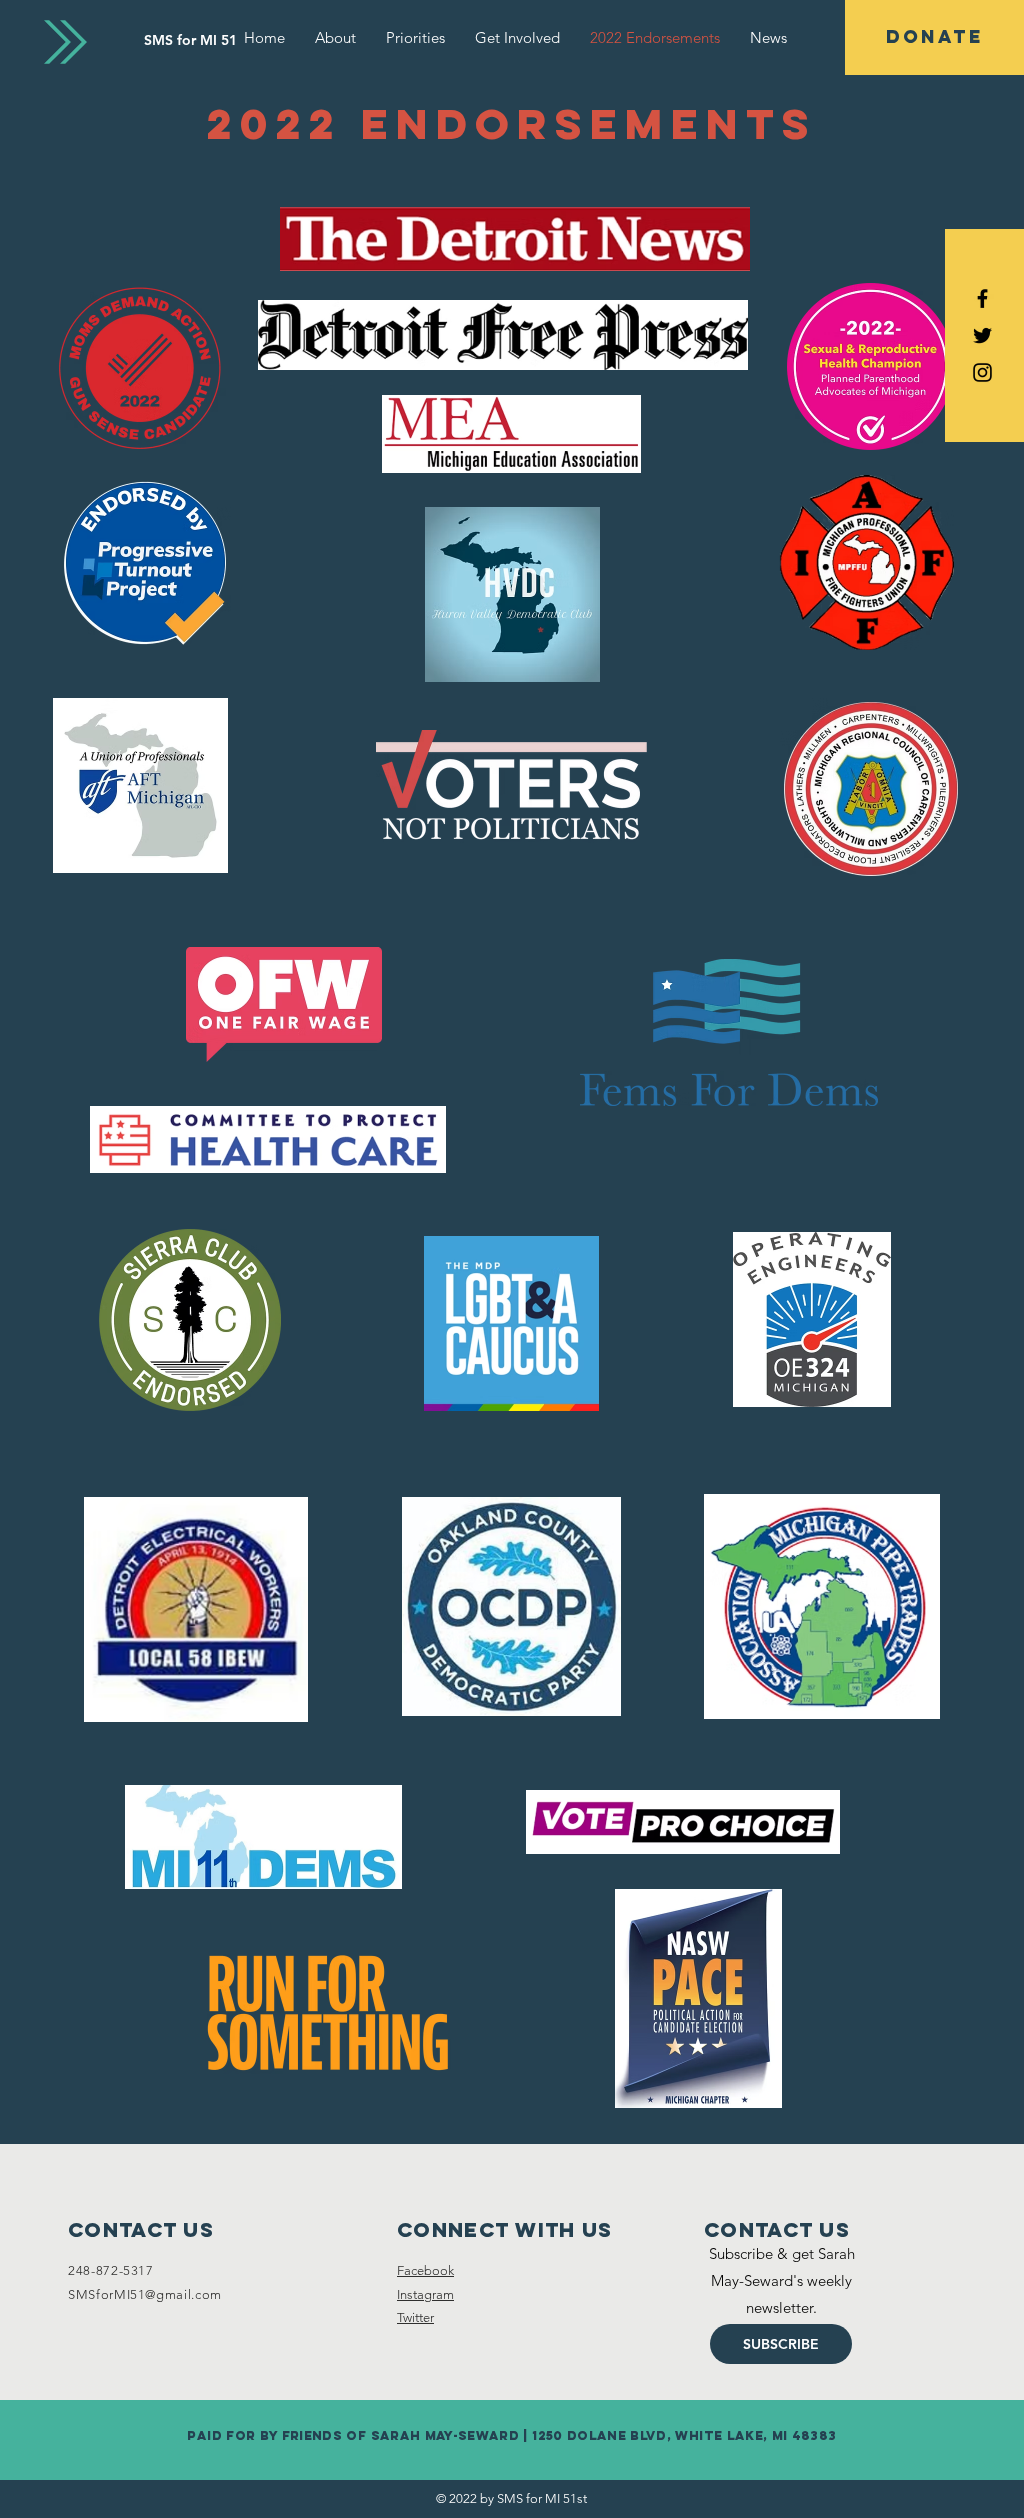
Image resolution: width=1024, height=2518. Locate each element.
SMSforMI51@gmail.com (145, 2294)
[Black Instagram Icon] (982, 372)
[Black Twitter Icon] (982, 335)
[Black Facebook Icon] (982, 298)
